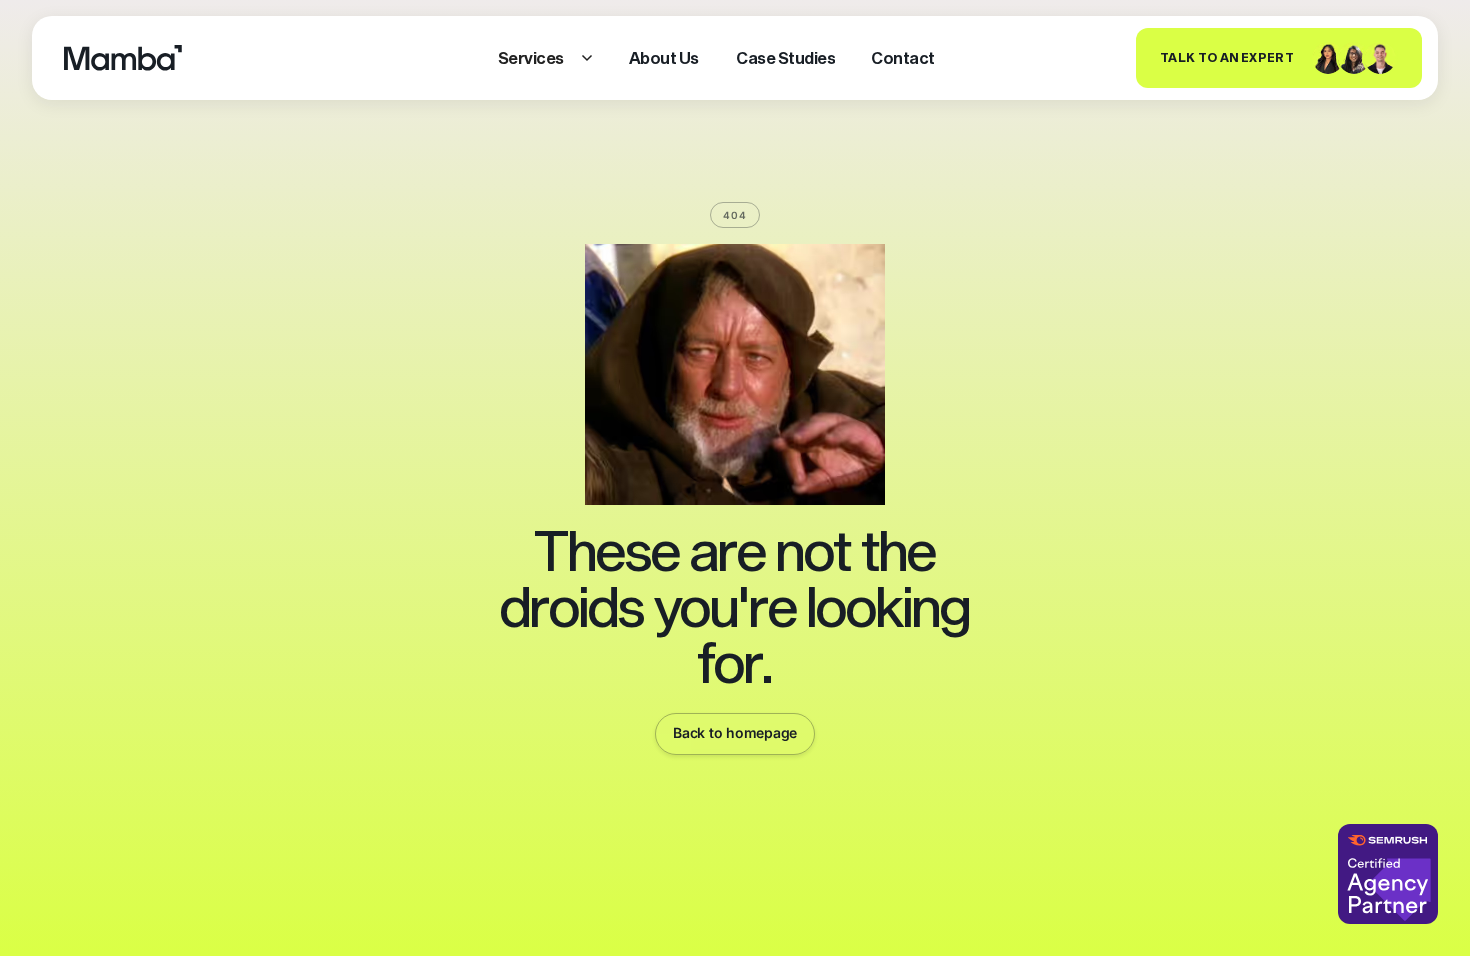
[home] (123, 58)
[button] (545, 58)
